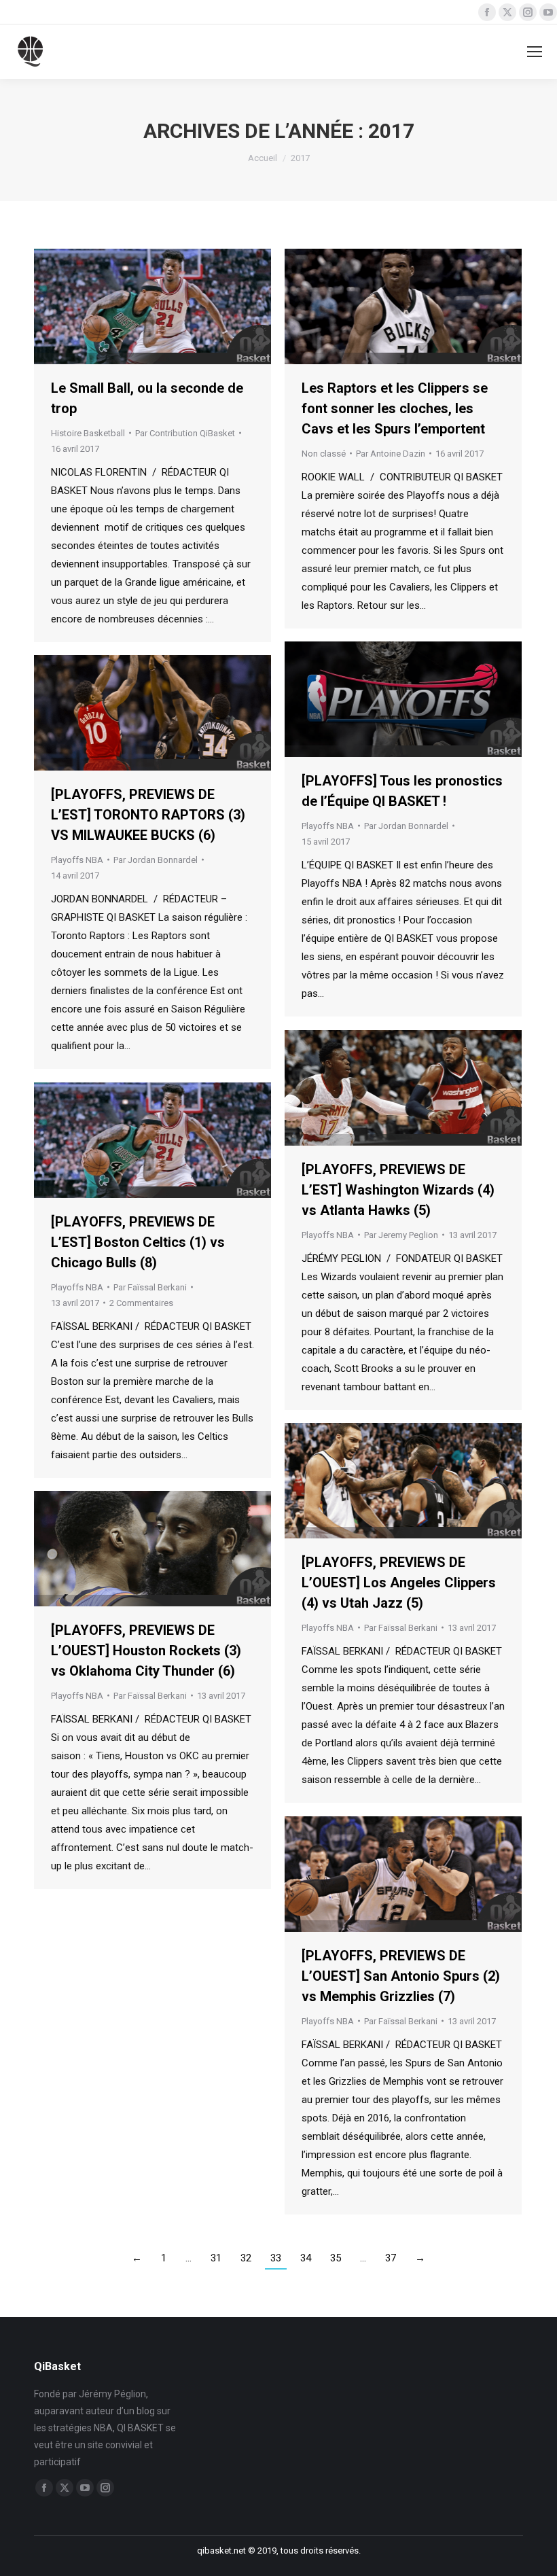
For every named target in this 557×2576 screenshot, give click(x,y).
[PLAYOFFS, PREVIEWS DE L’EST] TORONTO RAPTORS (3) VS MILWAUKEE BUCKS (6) (148, 815)
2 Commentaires (141, 1303)
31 (216, 2258)
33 (276, 2258)
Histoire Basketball (88, 433)
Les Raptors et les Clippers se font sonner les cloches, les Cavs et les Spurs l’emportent (395, 408)
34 (306, 2258)
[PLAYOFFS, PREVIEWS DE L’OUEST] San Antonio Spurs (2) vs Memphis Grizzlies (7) (401, 1976)
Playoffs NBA (328, 826)
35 (336, 2258)
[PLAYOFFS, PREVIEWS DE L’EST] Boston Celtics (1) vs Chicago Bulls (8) (138, 1242)
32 (246, 2258)
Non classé (324, 454)
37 (391, 2258)
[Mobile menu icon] (535, 52)
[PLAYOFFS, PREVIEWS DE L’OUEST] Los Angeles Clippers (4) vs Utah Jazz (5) (399, 1583)
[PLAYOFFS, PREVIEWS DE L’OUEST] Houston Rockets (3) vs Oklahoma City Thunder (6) (146, 1651)
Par (185, 433)
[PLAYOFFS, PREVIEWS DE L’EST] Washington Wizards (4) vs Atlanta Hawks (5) (398, 1190)
